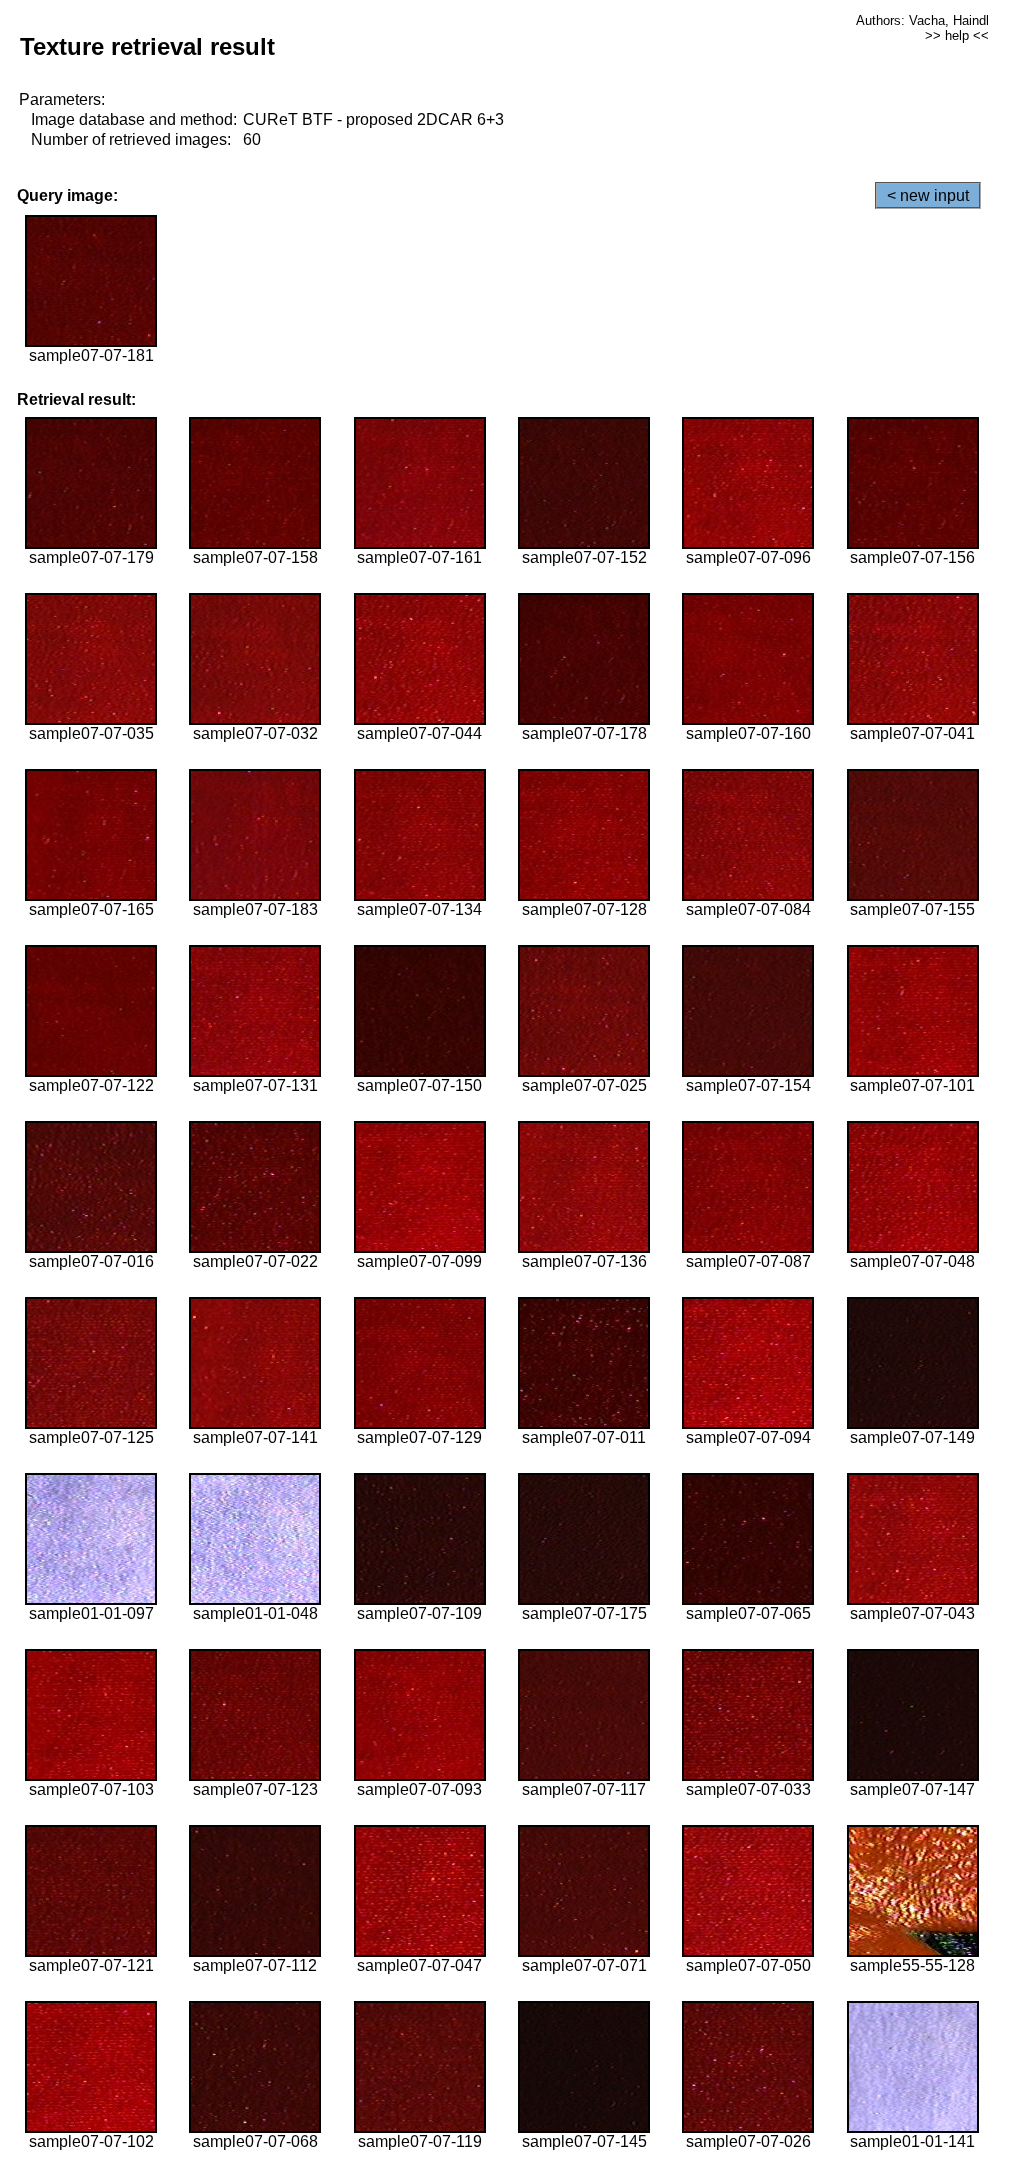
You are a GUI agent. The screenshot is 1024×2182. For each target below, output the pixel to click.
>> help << (957, 35)
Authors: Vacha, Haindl (922, 20)
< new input (928, 195)
